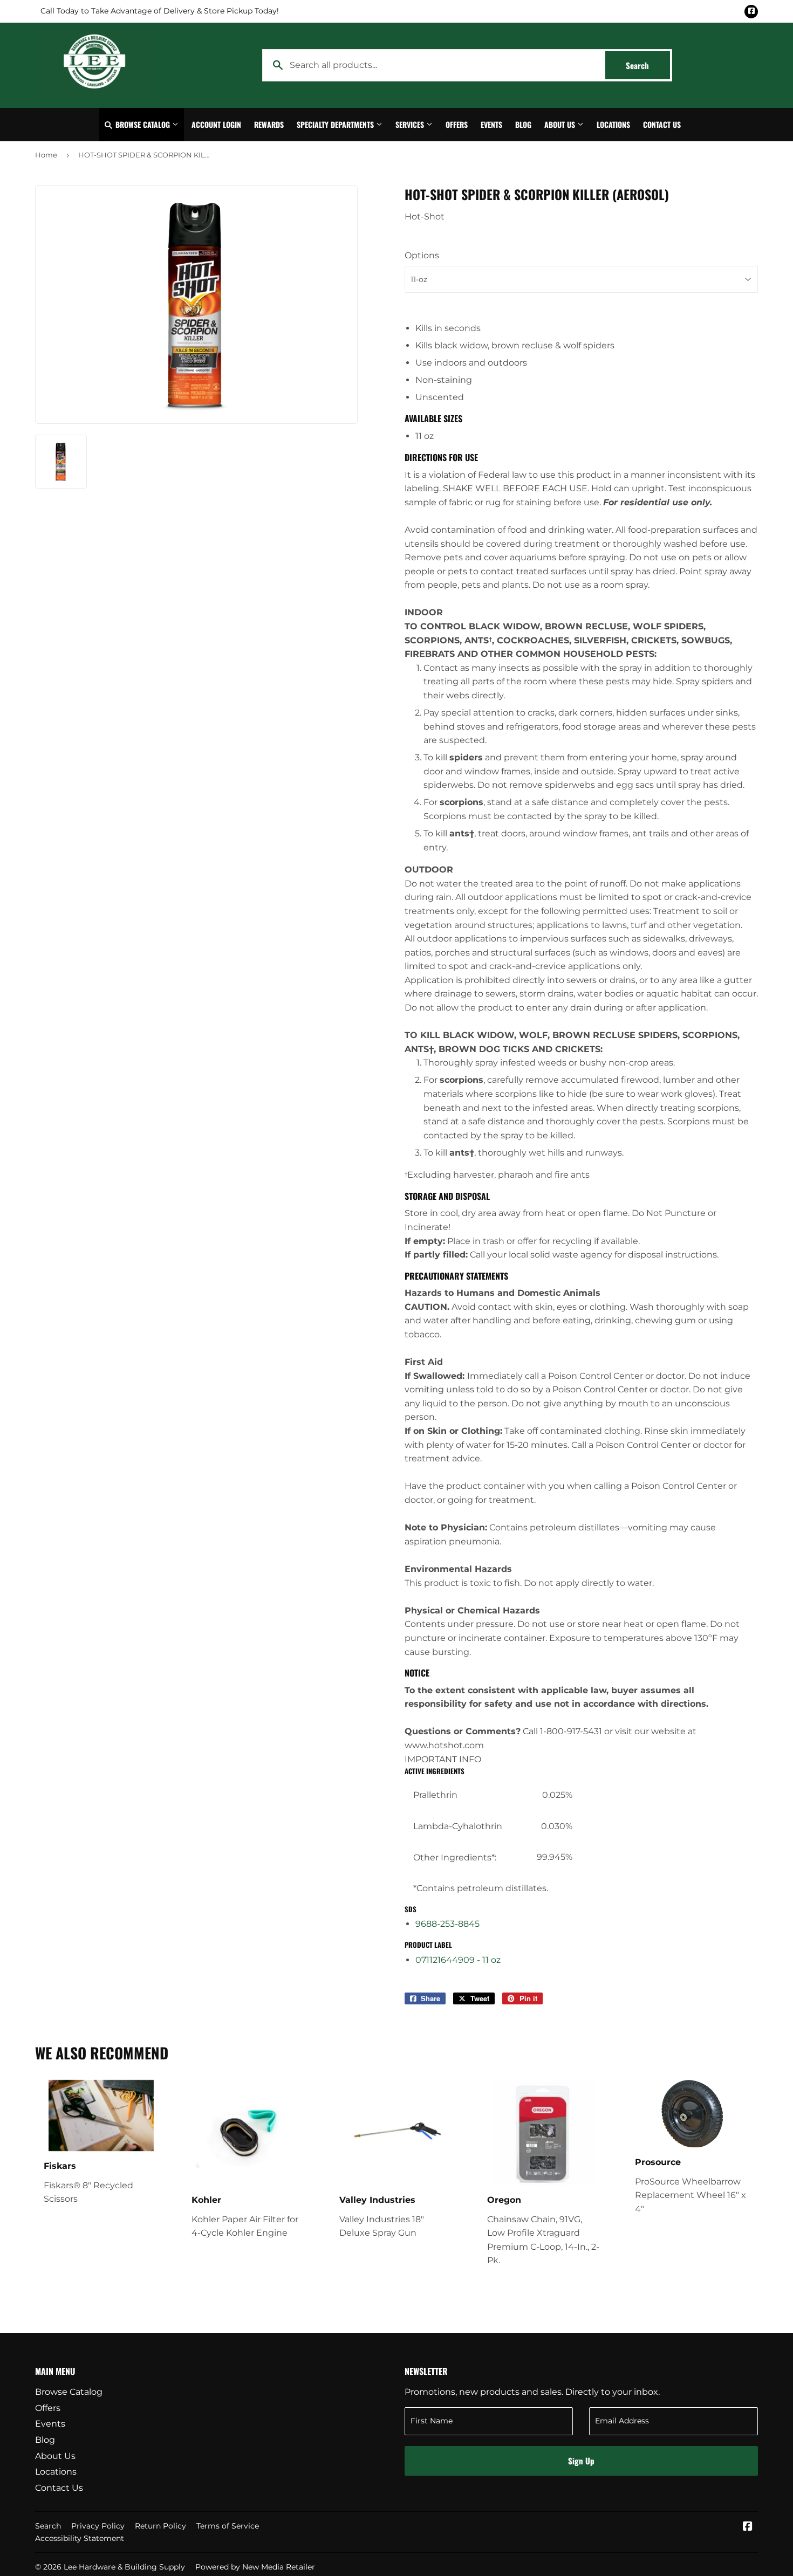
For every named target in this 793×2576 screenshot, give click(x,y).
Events (491, 124)
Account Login (216, 124)
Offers (457, 124)
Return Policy (160, 2526)
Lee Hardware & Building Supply (124, 2567)
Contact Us (662, 124)
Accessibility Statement (80, 2538)
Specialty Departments (336, 124)
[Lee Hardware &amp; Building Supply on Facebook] (748, 2527)
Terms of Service (228, 2526)
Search (648, 65)
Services (411, 124)
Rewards (269, 124)
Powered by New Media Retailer (255, 2567)
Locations (613, 124)
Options (422, 255)
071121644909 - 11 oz (458, 1960)
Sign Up (581, 2461)
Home (46, 155)
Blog (523, 124)
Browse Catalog (143, 124)
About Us (561, 124)
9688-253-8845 (447, 1924)
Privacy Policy (98, 2526)
